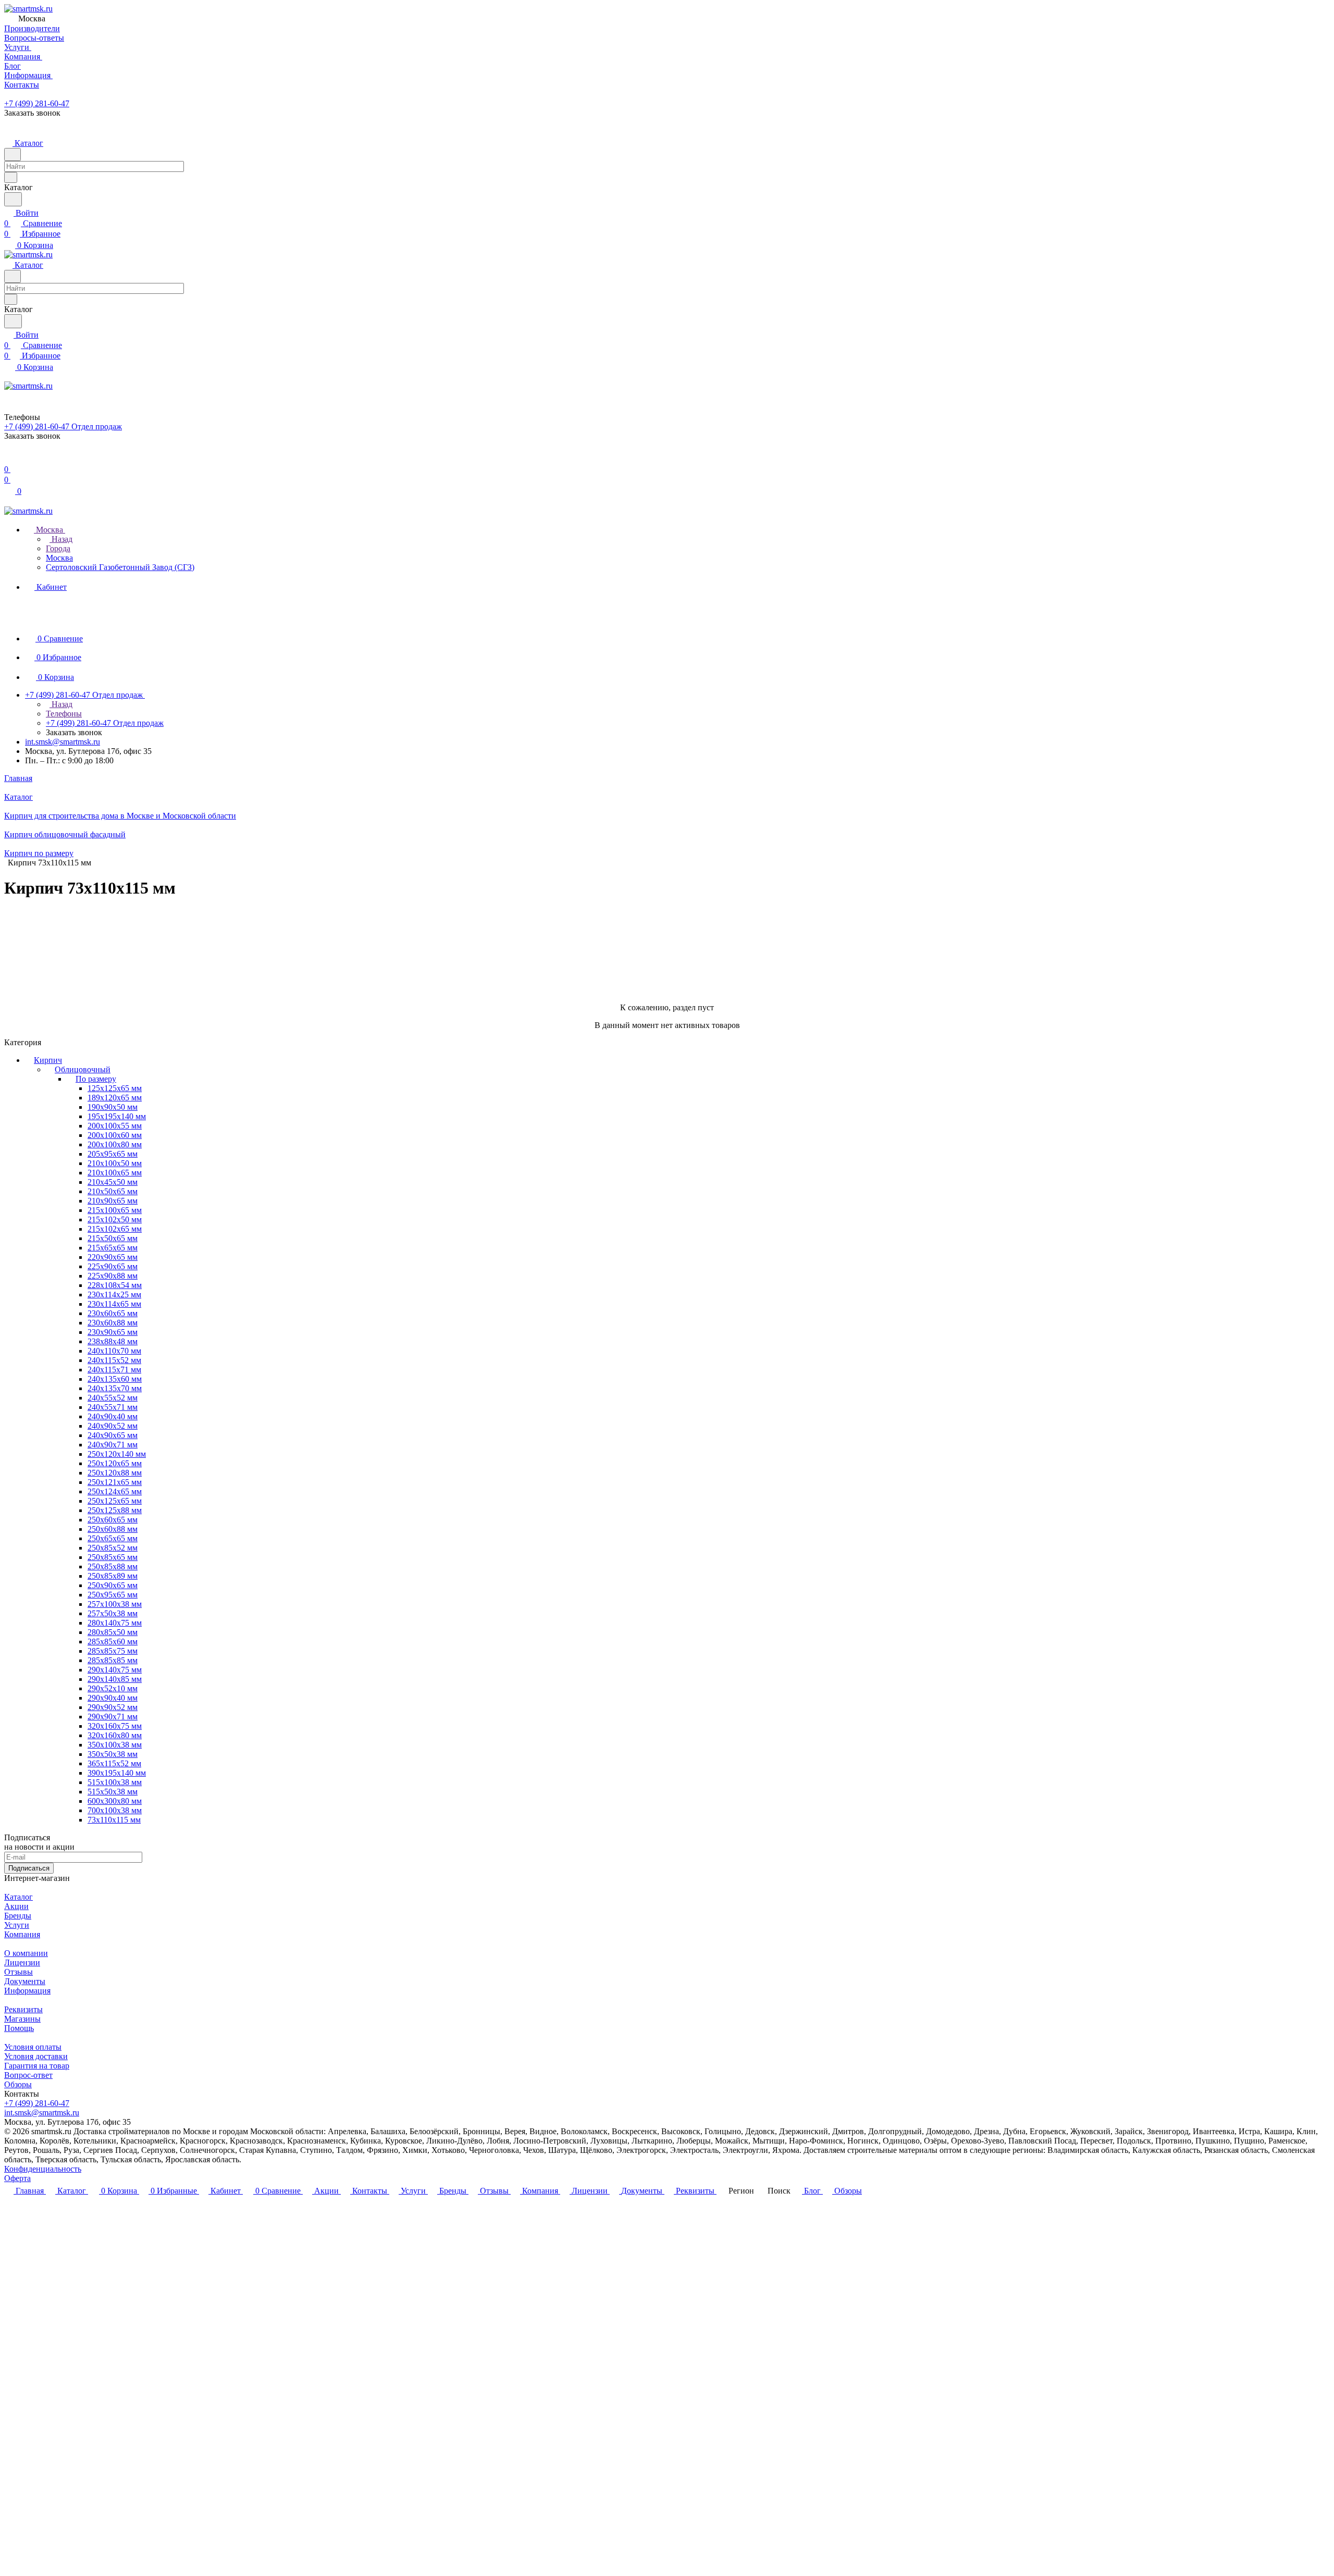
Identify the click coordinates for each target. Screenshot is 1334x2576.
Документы (25, 1981)
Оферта (17, 2178)
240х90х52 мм (113, 1426)
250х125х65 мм (115, 1501)
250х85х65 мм (113, 1557)
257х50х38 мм (113, 1613)
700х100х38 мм (115, 1810)
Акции (16, 1906)
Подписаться (29, 1868)
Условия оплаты (33, 2047)
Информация (27, 1991)
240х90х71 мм (113, 1445)
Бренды (18, 1916)
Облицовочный (83, 1069)
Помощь (19, 2028)
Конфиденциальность (43, 2169)
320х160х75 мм (115, 1726)
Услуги (17, 1925)
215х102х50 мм (115, 1219)
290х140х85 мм (115, 1679)
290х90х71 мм (113, 1717)
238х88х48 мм (113, 1341)
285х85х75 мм (113, 1651)
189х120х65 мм (115, 1098)
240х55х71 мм (113, 1407)
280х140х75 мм (115, 1623)
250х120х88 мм (115, 1473)
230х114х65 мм (114, 1304)
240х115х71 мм (114, 1370)
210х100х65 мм (115, 1173)
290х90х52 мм (113, 1707)
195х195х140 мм (117, 1116)
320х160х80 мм (115, 1735)
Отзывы (18, 1972)
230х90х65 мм (113, 1332)
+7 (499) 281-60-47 (37, 103)
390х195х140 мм (117, 1773)
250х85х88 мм (113, 1566)
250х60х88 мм (113, 1529)
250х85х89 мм (113, 1576)
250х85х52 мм (113, 1548)
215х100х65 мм (115, 1210)
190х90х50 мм (113, 1107)
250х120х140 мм (117, 1454)
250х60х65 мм (113, 1520)
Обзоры (18, 2084)
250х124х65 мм (115, 1491)
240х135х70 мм (115, 1388)
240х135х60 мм (115, 1379)
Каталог (18, 1897)
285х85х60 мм (113, 1642)
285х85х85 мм (113, 1660)
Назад (61, 539)
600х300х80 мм (115, 1801)
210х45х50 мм (113, 1182)
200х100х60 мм (115, 1135)
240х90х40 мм (113, 1416)
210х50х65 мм (113, 1191)
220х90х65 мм (113, 1257)
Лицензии (22, 1962)
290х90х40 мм (113, 1698)
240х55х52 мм (113, 1398)
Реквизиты (23, 2009)
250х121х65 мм (115, 1482)
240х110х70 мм (114, 1351)
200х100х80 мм (115, 1144)
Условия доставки (36, 2056)
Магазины (22, 2019)
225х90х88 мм (113, 1276)
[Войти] (9, 459)
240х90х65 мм (113, 1435)
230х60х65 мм (113, 1313)
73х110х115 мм (114, 1820)
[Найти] (13, 199)
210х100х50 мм (115, 1163)
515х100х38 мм (115, 1782)
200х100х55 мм (115, 1126)
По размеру (96, 1079)
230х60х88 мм (113, 1323)
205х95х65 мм (113, 1154)
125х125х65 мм (115, 1088)
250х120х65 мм (115, 1463)
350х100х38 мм (115, 1745)
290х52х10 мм (113, 1688)
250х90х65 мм (113, 1585)
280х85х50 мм (113, 1632)
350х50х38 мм (113, 1754)
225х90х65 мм (113, 1266)
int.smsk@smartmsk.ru (63, 742)
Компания (22, 1934)
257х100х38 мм (115, 1604)
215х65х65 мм (113, 1248)
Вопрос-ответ (28, 2075)
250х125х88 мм (115, 1510)
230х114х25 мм (114, 1295)
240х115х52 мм (114, 1360)
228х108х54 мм (115, 1285)
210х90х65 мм (113, 1201)
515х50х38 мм (113, 1792)
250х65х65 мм (113, 1538)
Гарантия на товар (37, 2066)
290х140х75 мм (115, 1670)
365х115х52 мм (114, 1763)
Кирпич (48, 1060)
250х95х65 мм (113, 1595)
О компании (26, 1953)
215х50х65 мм (113, 1238)
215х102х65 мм (115, 1229)
